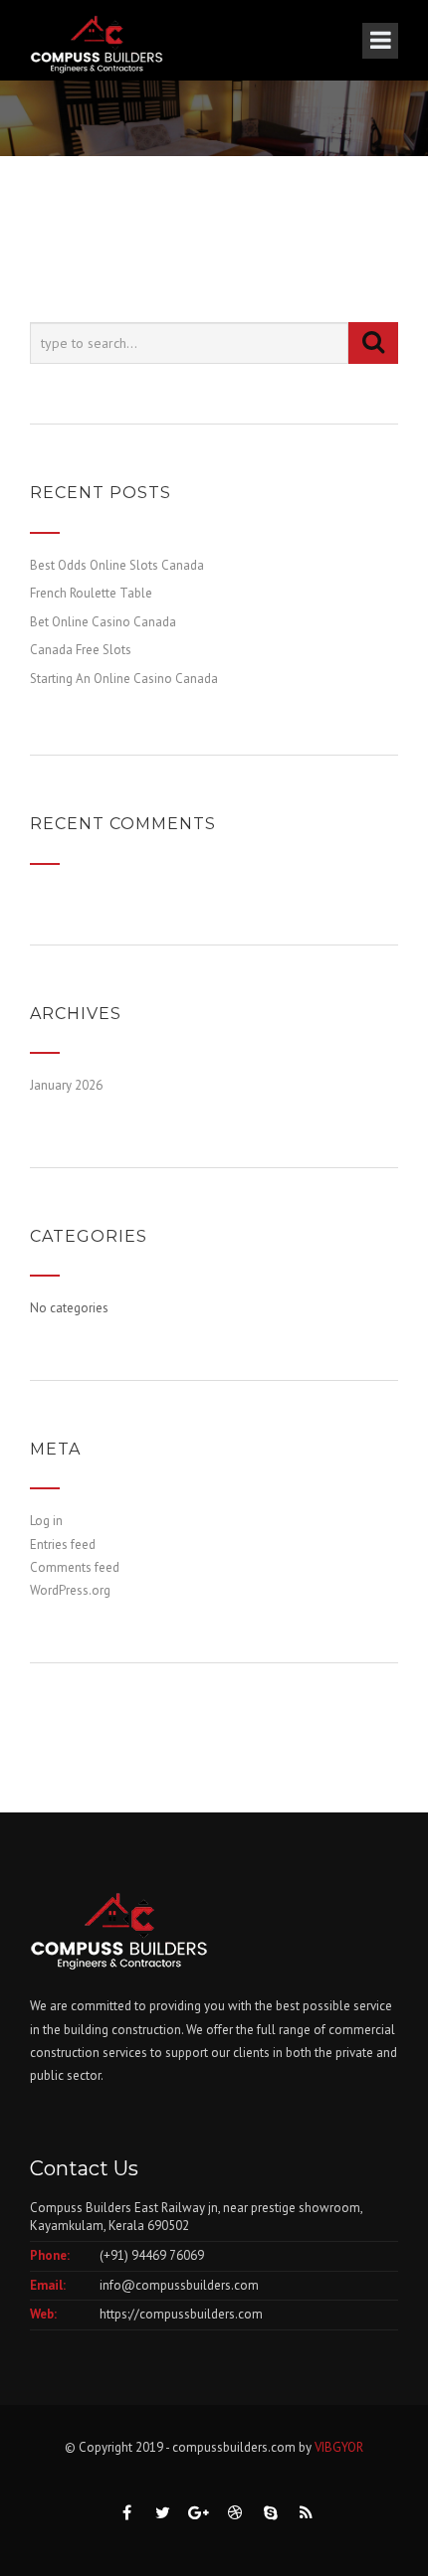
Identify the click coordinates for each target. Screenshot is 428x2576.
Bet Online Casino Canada (103, 622)
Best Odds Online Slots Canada (117, 565)
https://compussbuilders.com (181, 2314)
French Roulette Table (91, 593)
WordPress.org (70, 1590)
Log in (46, 1521)
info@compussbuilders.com (179, 2285)
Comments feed (75, 1567)
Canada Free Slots (81, 650)
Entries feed (63, 1545)
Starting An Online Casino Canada (124, 679)
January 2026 (66, 1085)
